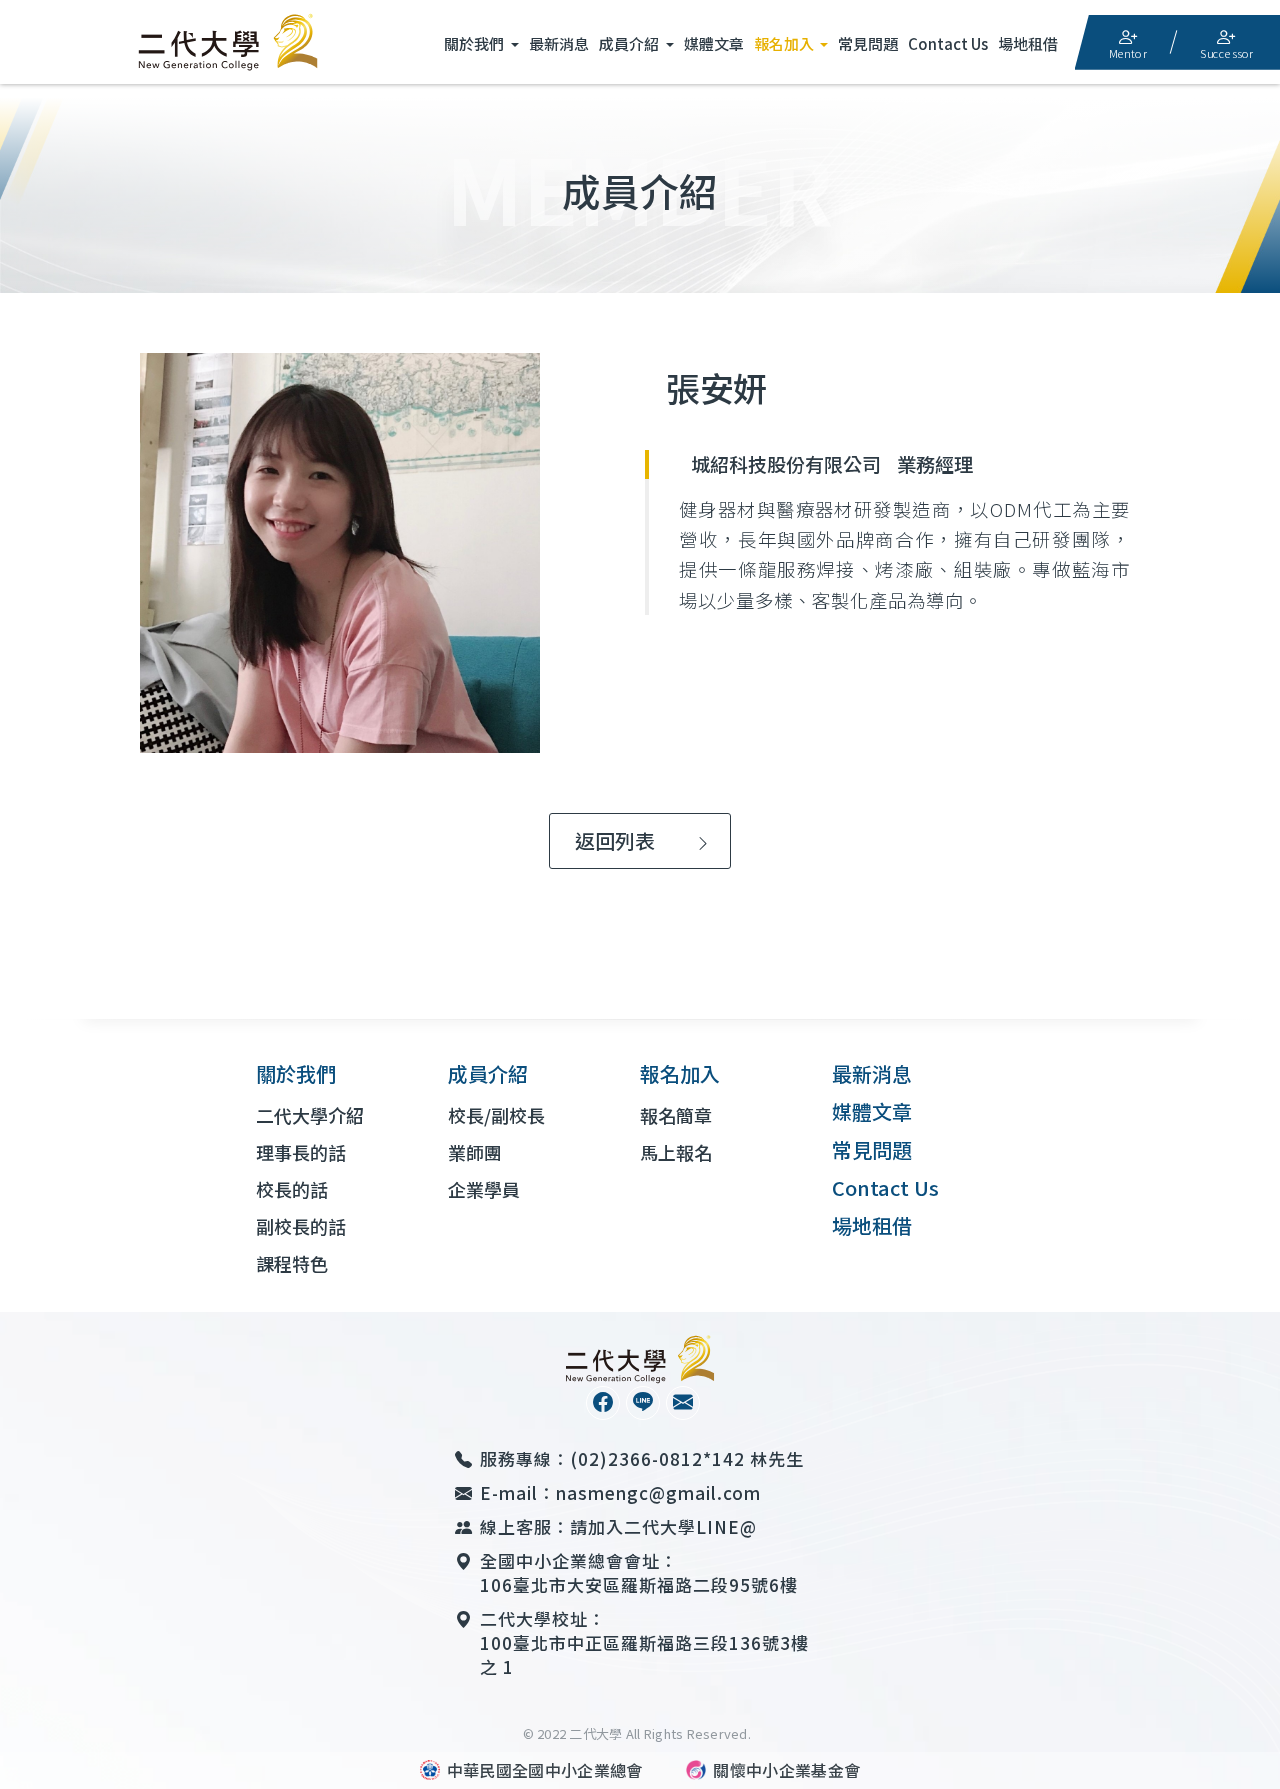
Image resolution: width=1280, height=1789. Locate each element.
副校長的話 (301, 1226)
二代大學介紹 (310, 1115)
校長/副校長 (496, 1115)
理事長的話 (301, 1152)
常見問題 (868, 43)
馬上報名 (676, 1152)
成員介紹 (630, 43)
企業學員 (484, 1189)
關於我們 (475, 43)
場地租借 (1028, 43)
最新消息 (559, 43)
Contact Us (948, 43)
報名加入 (785, 43)
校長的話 (292, 1189)
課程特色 (292, 1263)
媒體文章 (714, 43)
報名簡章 (676, 1115)
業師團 (475, 1152)
